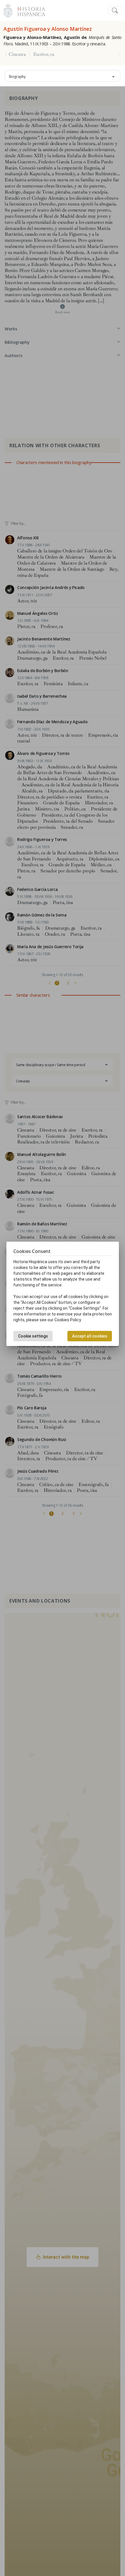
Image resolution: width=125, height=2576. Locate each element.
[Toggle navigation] (115, 11)
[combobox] (63, 76)
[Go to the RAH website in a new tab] (8, 10)
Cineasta (17, 54)
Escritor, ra (44, 54)
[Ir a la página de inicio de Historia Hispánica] (29, 10)
